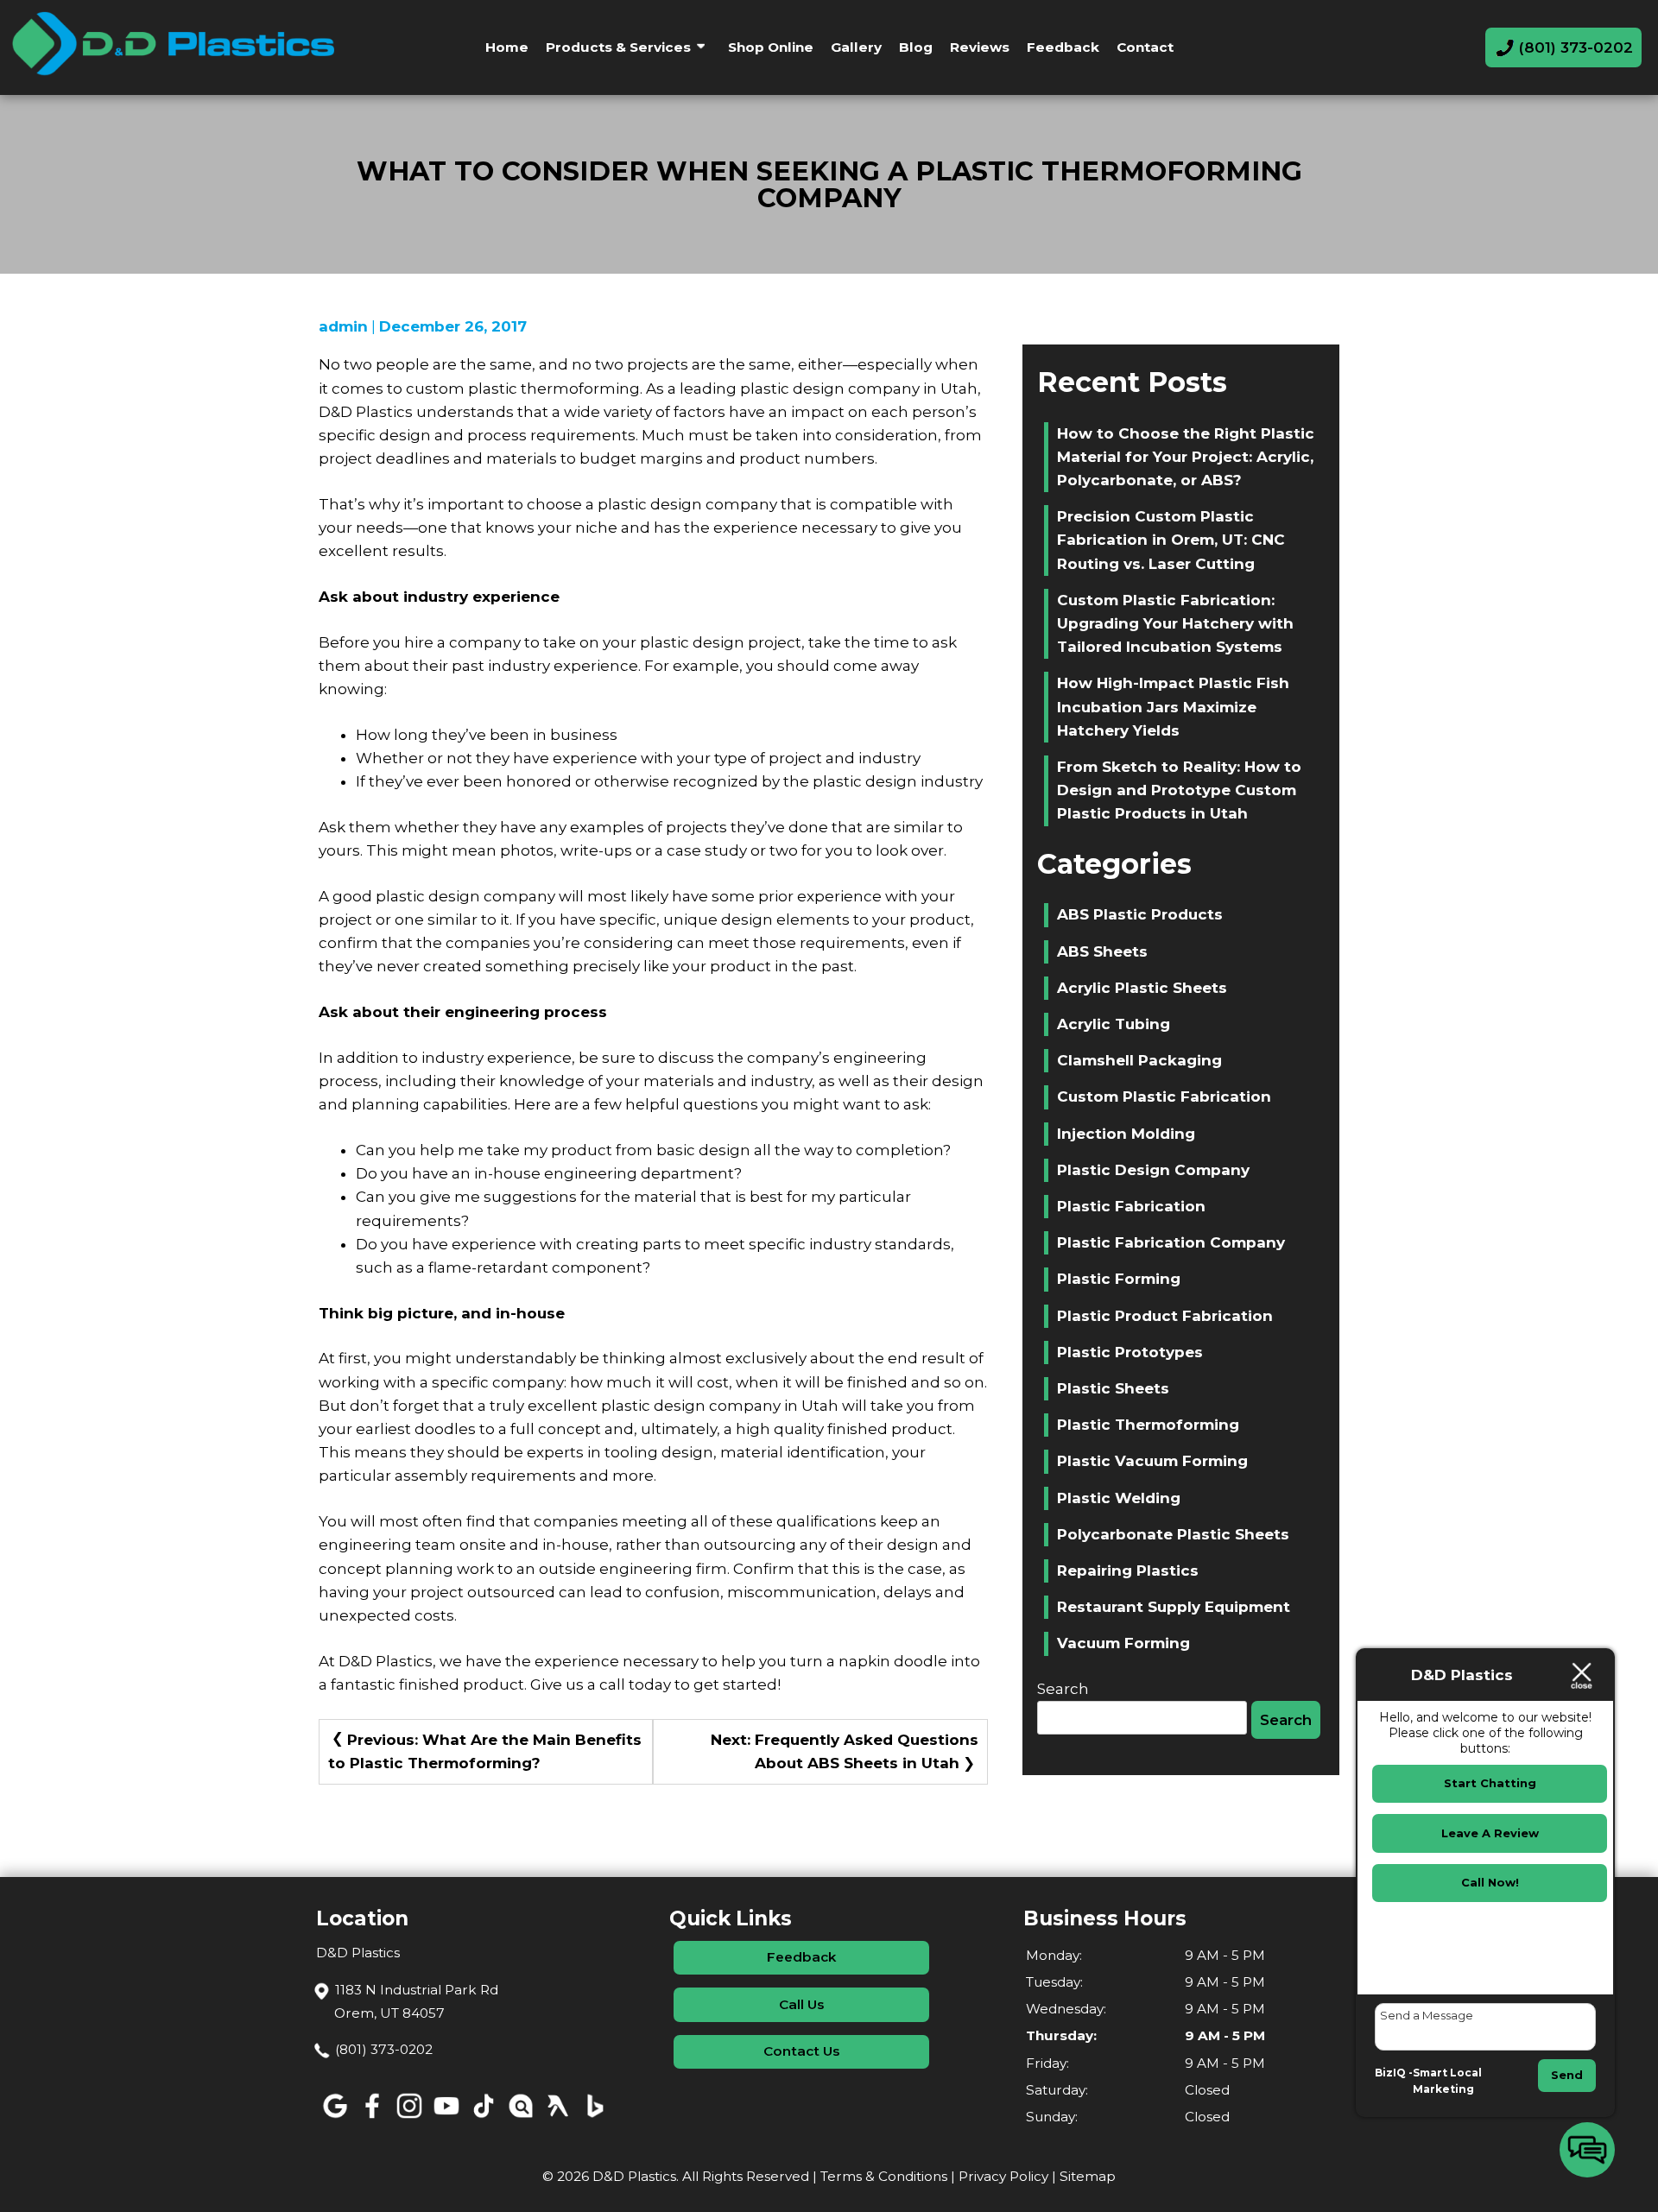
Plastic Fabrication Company (1171, 1242)
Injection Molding (1126, 1134)
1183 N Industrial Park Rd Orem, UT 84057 (416, 2001)
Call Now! (1490, 1882)
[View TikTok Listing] (483, 2118)
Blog (916, 47)
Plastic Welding (1119, 1498)
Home (507, 47)
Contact (1145, 47)
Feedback (1063, 47)
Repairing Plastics (1128, 1571)
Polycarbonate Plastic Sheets (1173, 1534)
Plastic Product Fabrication (1165, 1316)
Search (1063, 1689)
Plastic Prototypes (1130, 1352)
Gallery (856, 47)
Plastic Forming (1119, 1279)
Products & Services (618, 47)
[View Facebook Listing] (372, 2118)
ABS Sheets (1102, 951)
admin (343, 326)
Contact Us (801, 2051)
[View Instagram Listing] (409, 2118)
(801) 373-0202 (384, 2049)
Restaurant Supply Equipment (1174, 1607)
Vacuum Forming (1123, 1643)
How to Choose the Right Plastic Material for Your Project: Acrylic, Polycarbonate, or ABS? (1186, 457)
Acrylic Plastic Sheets (1142, 988)
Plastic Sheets (1113, 1388)
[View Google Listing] (335, 2118)
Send (1567, 2075)
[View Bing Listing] (595, 2118)
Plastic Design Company (1153, 1170)
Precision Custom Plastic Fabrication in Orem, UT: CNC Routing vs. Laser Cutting (1171, 540)
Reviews (980, 47)
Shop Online (771, 47)
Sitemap (1088, 2176)
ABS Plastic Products (1140, 914)
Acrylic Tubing (1114, 1024)
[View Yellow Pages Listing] (557, 2118)
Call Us (801, 2004)
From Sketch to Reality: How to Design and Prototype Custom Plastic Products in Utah (1179, 790)
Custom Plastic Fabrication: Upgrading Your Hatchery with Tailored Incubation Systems (1175, 623)
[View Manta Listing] (520, 2118)
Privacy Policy (1003, 2176)
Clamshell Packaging (1139, 1060)
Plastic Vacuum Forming (1152, 1461)
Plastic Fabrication (1131, 1206)
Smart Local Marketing (1447, 2081)
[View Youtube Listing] (446, 2118)
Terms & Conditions (884, 2176)
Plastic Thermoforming (1148, 1425)
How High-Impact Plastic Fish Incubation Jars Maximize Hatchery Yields (1173, 706)
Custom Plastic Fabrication (1164, 1097)
